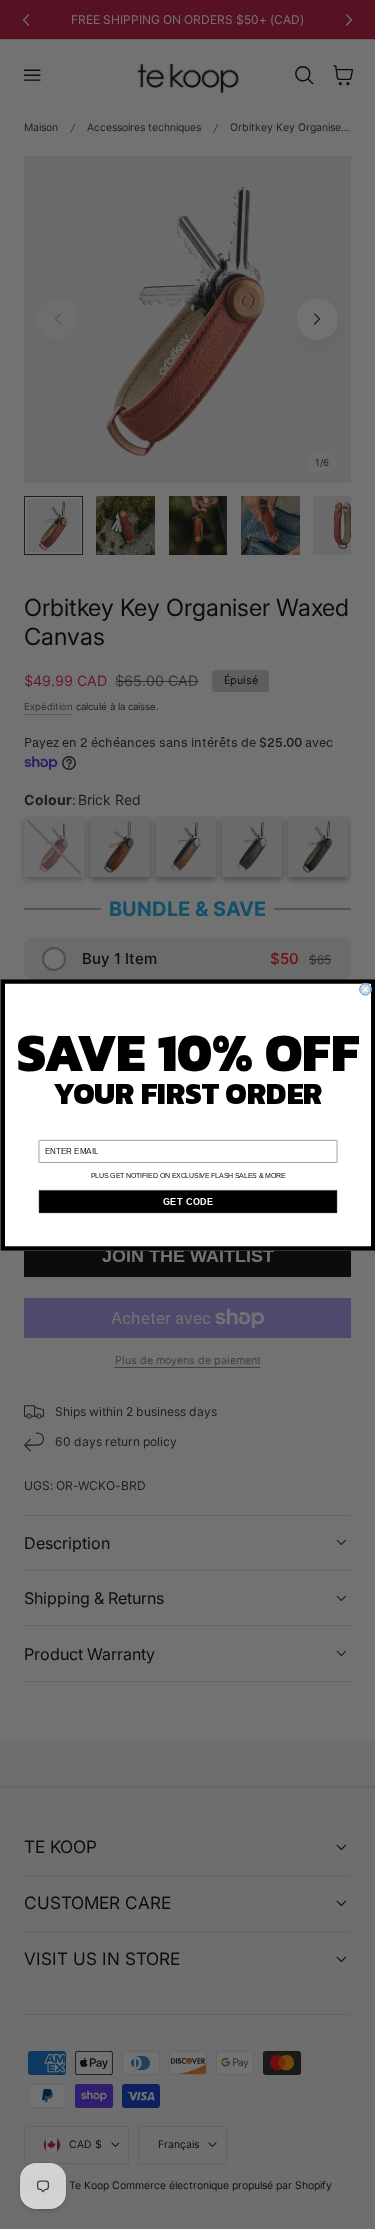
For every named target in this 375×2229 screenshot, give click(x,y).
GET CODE (187, 1201)
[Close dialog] (364, 988)
